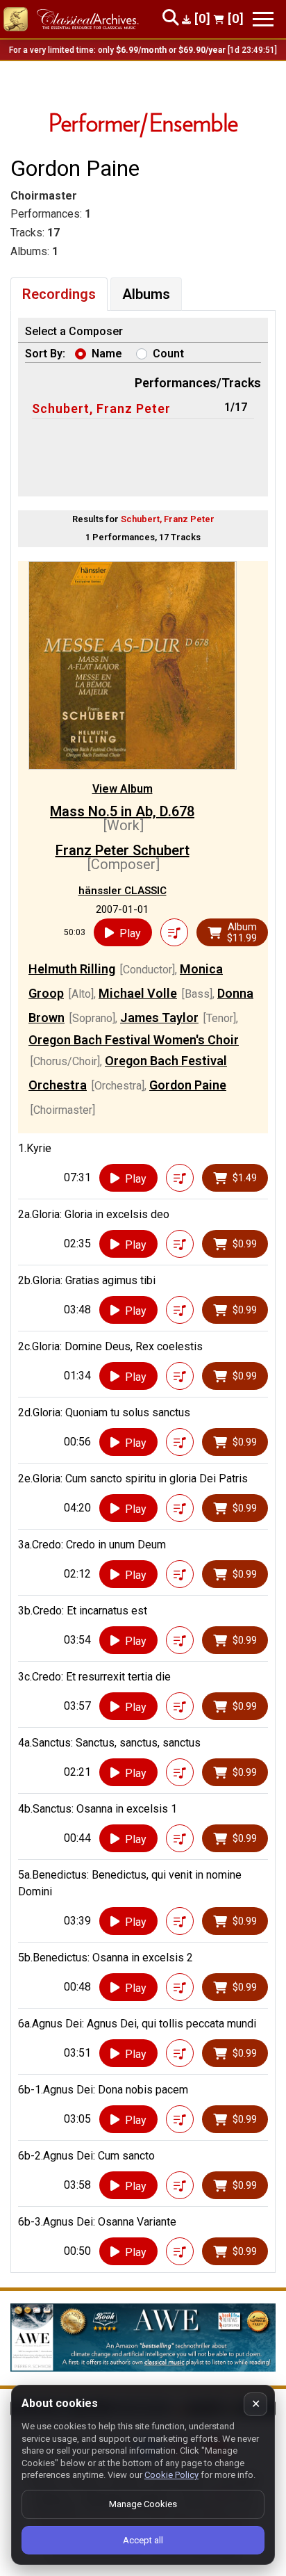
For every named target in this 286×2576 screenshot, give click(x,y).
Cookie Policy (171, 2475)
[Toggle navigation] (263, 19)
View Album (123, 789)
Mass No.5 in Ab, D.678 (122, 811)
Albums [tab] (146, 294)
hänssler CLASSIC (123, 891)
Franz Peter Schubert (123, 850)
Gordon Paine (188, 1085)
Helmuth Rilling (72, 969)
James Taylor (159, 1018)
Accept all (143, 2540)
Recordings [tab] (59, 294)
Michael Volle (138, 993)
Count (168, 354)
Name (107, 354)
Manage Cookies (143, 2504)
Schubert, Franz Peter (101, 408)
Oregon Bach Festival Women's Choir (134, 1040)
